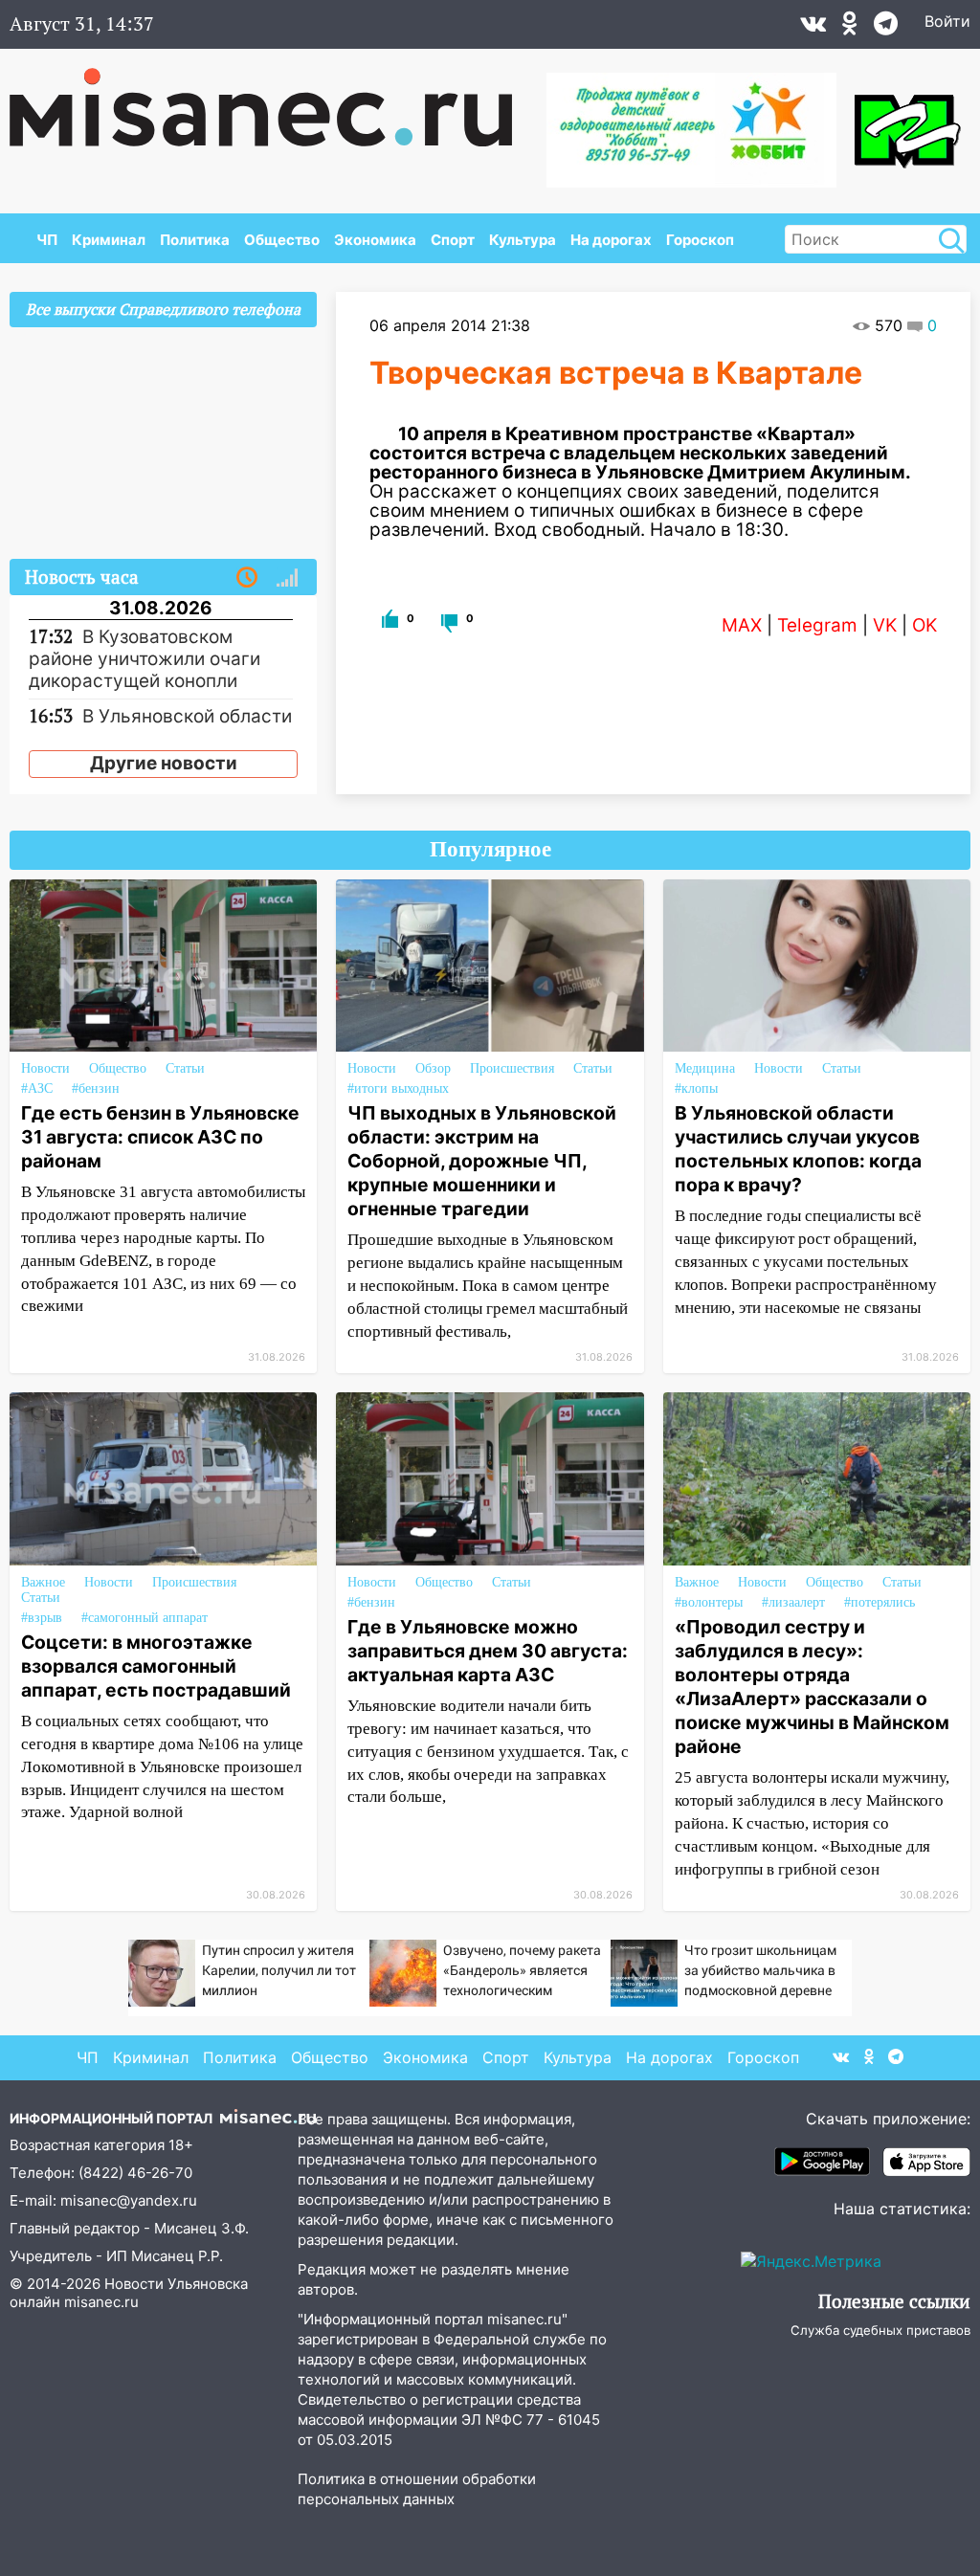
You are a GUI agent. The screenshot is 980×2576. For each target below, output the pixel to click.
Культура (523, 240)
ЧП (47, 240)
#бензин (96, 1088)
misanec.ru (101, 2302)
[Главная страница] (274, 98)
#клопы (696, 1088)
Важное (43, 1582)
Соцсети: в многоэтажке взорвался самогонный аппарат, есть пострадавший (156, 1666)
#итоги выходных (398, 1088)
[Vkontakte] (813, 28)
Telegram (817, 625)
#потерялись (880, 1602)
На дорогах (611, 240)
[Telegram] (886, 28)
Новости (45, 1068)
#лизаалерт (793, 1602)
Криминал (109, 240)
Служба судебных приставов (880, 2330)
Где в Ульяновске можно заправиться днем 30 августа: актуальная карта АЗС (488, 1651)
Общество (282, 240)
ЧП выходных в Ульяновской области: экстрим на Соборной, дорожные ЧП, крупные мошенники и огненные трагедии (482, 1161)
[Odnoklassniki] (850, 28)
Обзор (433, 1068)
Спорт (453, 240)
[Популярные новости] (287, 578)
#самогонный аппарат (145, 1618)
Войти (947, 21)
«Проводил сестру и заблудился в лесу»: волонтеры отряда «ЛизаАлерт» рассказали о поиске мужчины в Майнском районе (812, 1687)
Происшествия (512, 1068)
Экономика (375, 240)
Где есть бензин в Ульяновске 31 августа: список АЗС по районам (160, 1137)
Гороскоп (700, 240)
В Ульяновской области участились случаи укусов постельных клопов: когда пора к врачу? (798, 1149)
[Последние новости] (247, 578)
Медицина (705, 1068)
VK (885, 625)
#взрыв (42, 1618)
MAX (742, 625)
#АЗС (37, 1088)
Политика (195, 240)
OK (924, 625)
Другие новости (164, 763)
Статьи (185, 1068)
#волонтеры (709, 1602)
